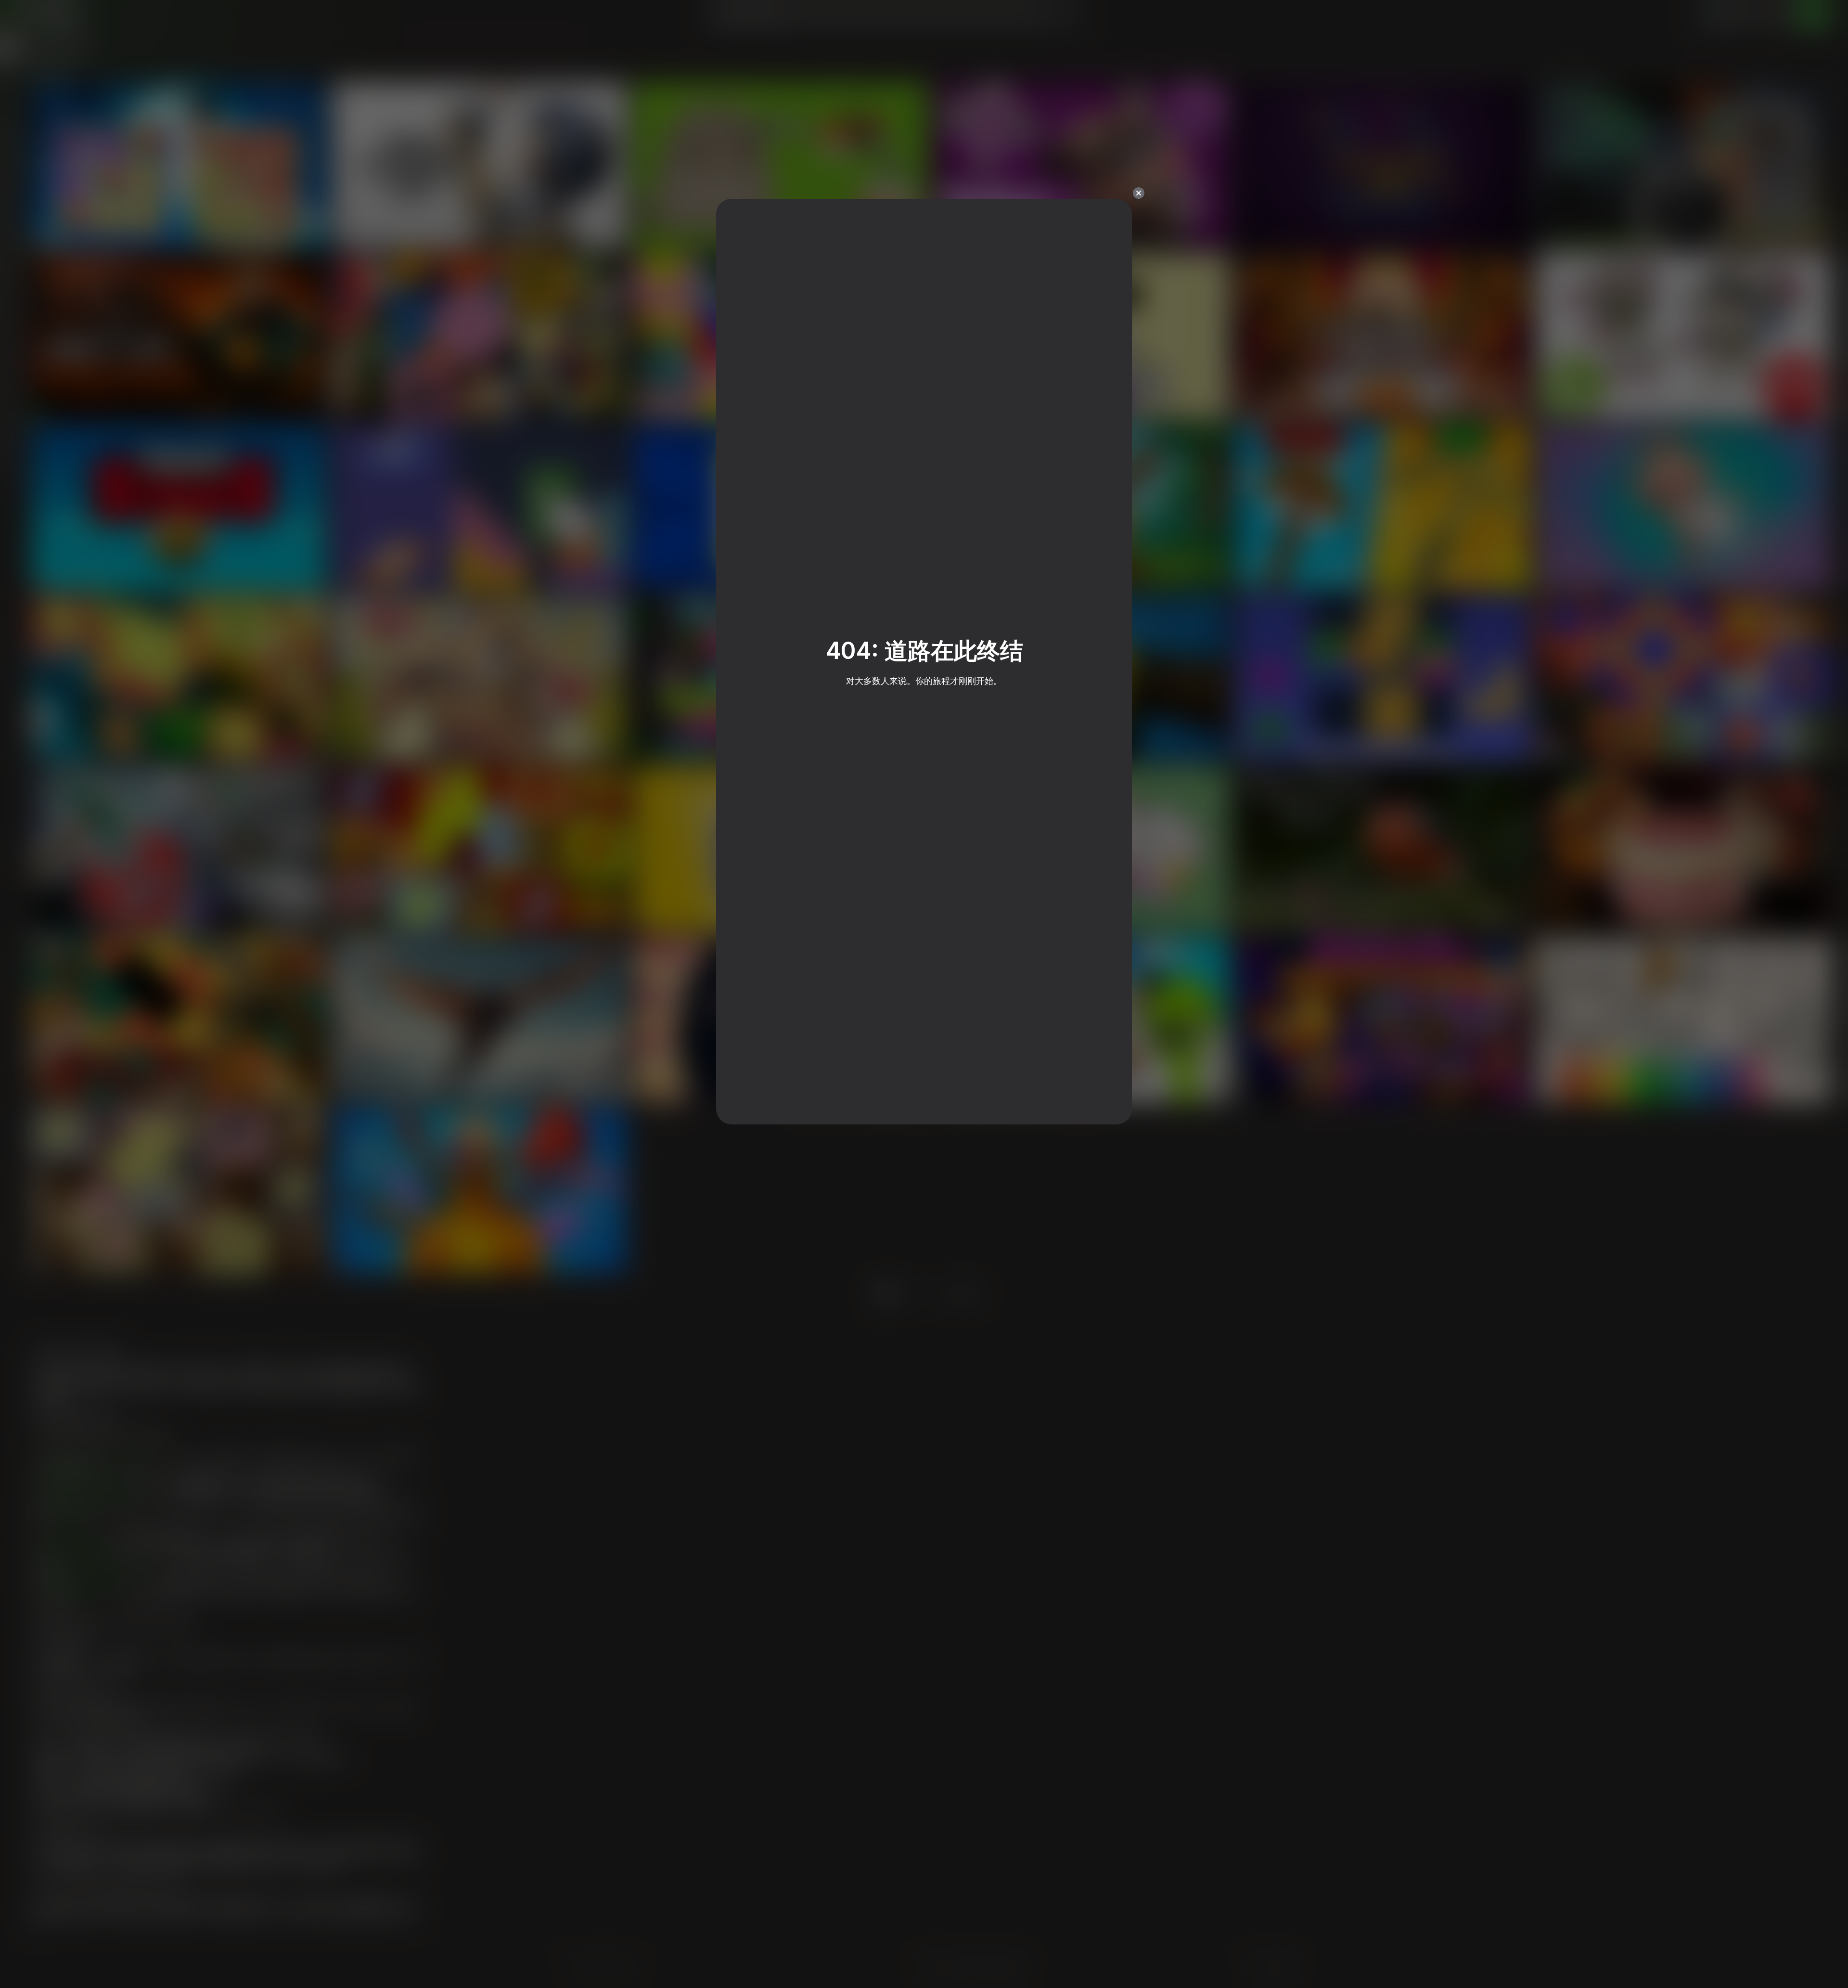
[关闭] (1139, 193)
